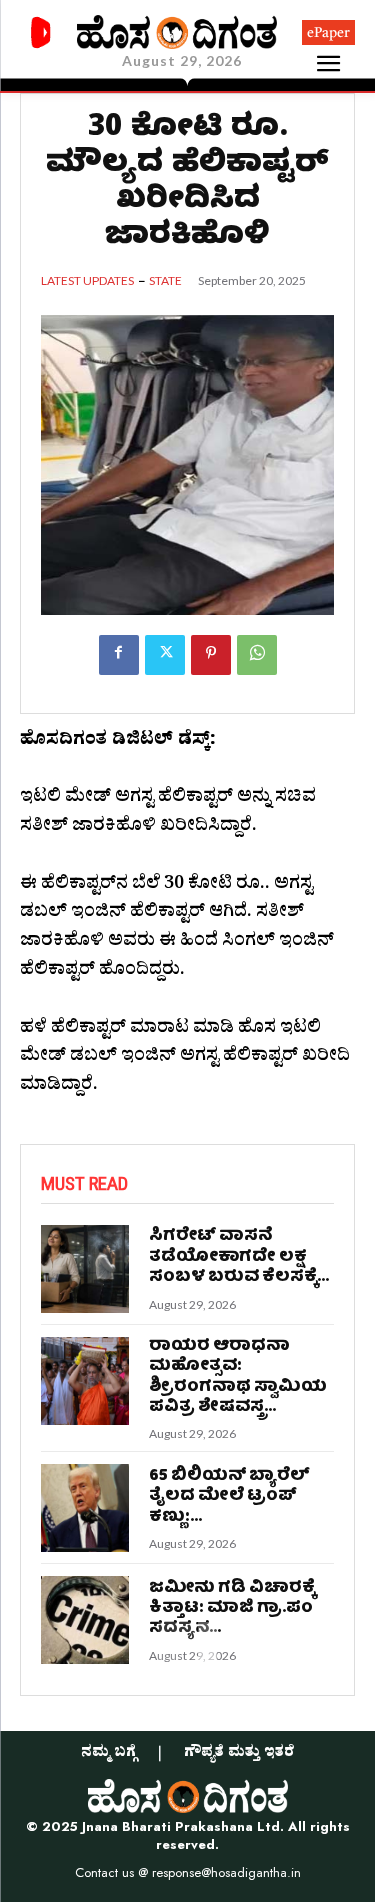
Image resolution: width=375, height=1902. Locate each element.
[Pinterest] (211, 655)
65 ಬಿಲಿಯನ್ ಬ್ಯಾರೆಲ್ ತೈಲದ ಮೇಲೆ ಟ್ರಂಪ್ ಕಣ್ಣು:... (229, 1497)
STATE (165, 281)
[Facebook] (119, 655)
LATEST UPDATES (87, 281)
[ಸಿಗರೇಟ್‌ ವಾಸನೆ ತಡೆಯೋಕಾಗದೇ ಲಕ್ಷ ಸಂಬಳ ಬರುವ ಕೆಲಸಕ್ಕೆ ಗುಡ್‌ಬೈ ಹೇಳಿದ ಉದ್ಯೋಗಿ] (85, 1269)
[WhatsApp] (257, 655)
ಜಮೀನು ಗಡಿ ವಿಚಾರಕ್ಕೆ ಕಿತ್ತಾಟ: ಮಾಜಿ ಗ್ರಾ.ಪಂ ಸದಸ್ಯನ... (232, 1609)
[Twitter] (165, 655)
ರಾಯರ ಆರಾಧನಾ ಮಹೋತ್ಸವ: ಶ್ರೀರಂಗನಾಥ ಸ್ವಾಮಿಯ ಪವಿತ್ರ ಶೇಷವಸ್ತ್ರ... (238, 1377)
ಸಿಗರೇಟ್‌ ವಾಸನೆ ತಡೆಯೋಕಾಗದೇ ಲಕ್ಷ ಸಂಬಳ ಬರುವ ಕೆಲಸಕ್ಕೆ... (239, 1257)
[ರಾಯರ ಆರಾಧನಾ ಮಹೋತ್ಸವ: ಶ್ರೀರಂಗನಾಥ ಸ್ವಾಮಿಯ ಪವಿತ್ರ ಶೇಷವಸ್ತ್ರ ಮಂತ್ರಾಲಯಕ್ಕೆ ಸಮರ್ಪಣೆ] (85, 1381)
